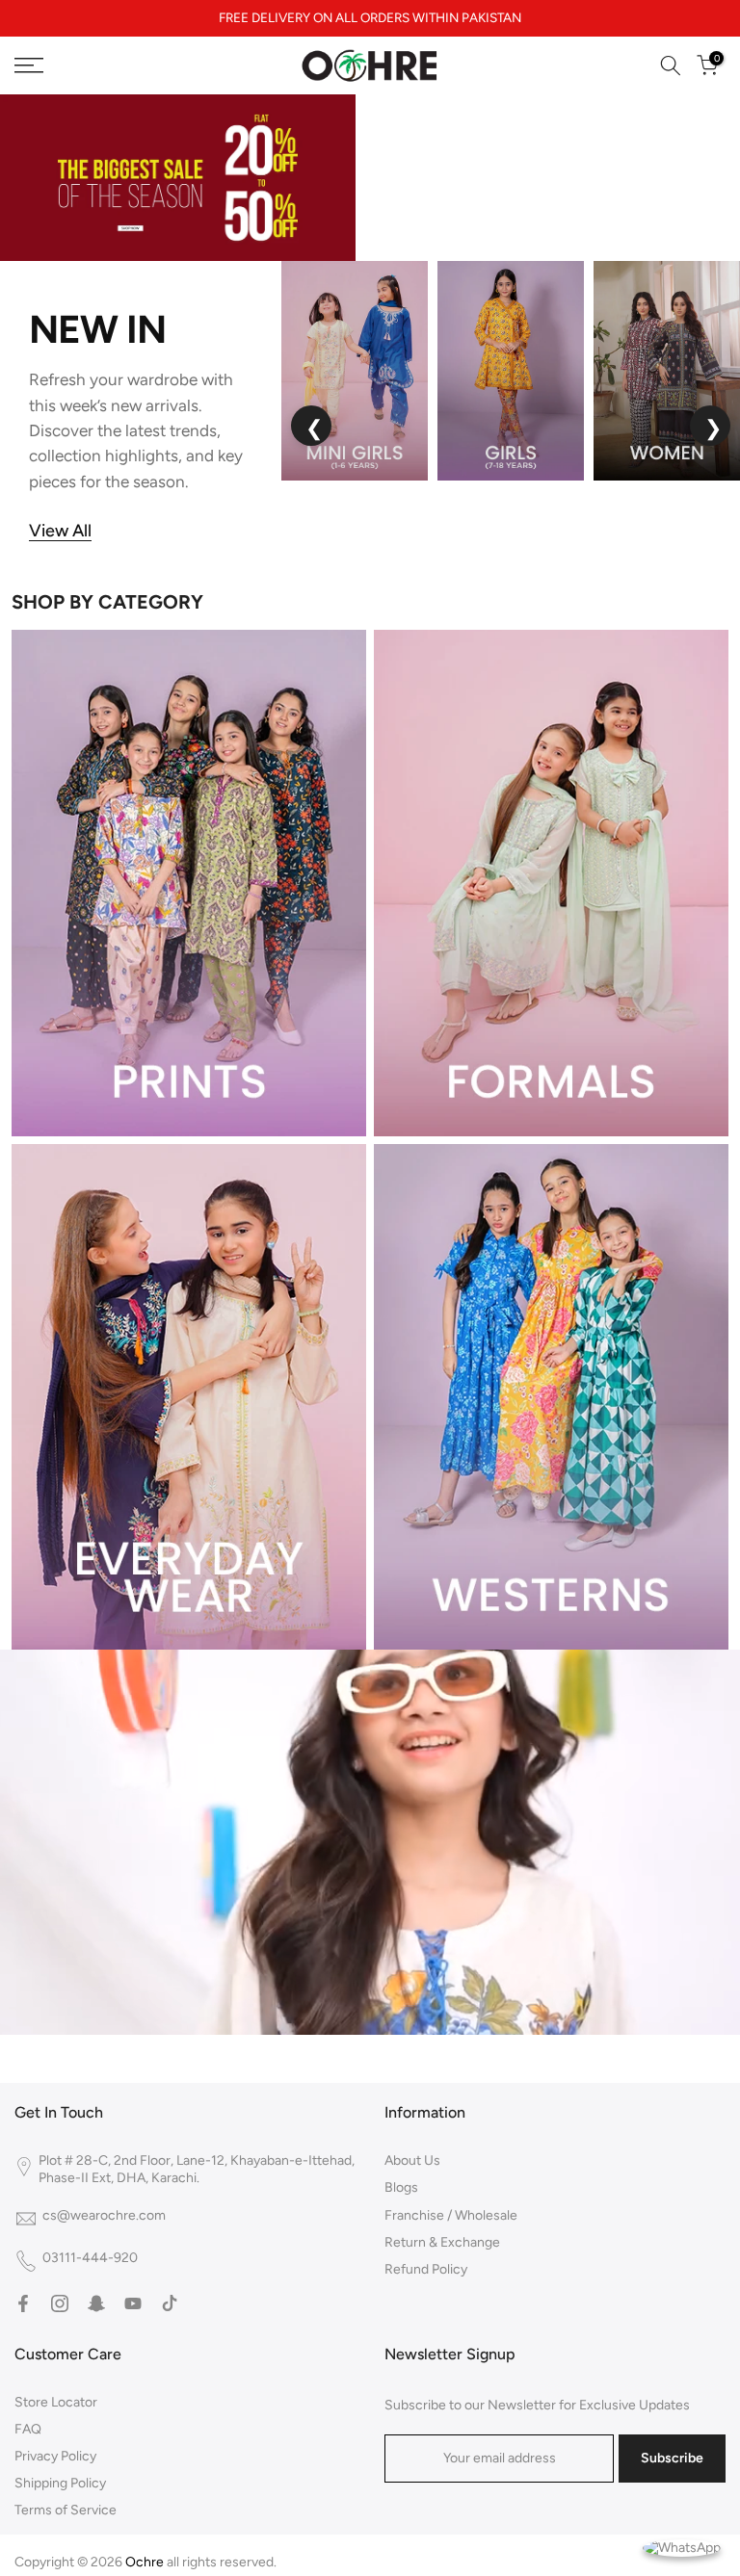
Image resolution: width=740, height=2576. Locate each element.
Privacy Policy (55, 2456)
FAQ (28, 2429)
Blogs (401, 2187)
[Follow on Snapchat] (96, 2303)
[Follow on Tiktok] (170, 2303)
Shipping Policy (60, 2483)
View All (60, 531)
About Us (412, 2160)
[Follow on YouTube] (133, 2303)
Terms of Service (66, 2510)
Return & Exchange (442, 2242)
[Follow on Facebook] (23, 2303)
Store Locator (56, 2402)
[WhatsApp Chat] (682, 2547)
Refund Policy (426, 2269)
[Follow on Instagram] (60, 2303)
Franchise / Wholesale (451, 2215)
